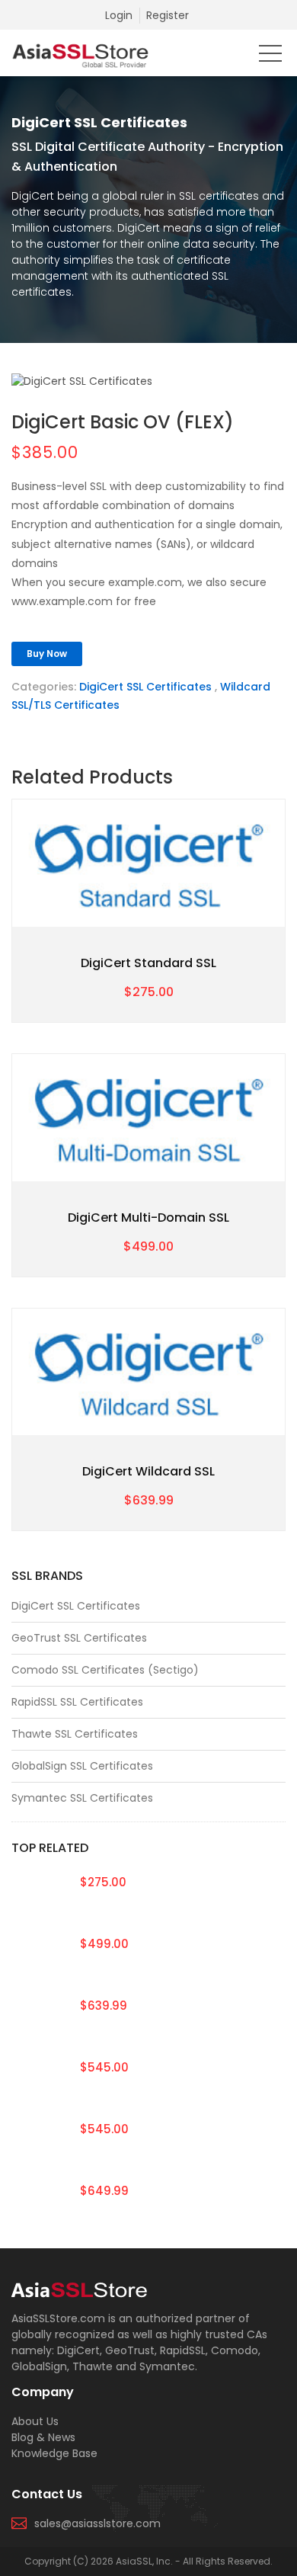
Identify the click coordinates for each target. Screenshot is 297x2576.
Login (119, 15)
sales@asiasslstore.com (97, 2523)
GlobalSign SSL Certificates (82, 1766)
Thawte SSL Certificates (75, 1734)
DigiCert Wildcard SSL (148, 1471)
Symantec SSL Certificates (82, 1798)
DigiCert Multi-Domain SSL (148, 1218)
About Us (35, 2421)
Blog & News (43, 2437)
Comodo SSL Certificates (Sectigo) (105, 1670)
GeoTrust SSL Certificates (79, 1638)
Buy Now (47, 654)
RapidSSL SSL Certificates (77, 1702)
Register (168, 15)
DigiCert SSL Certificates (145, 687)
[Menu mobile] (270, 56)
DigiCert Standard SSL (148, 963)
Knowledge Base (54, 2453)
